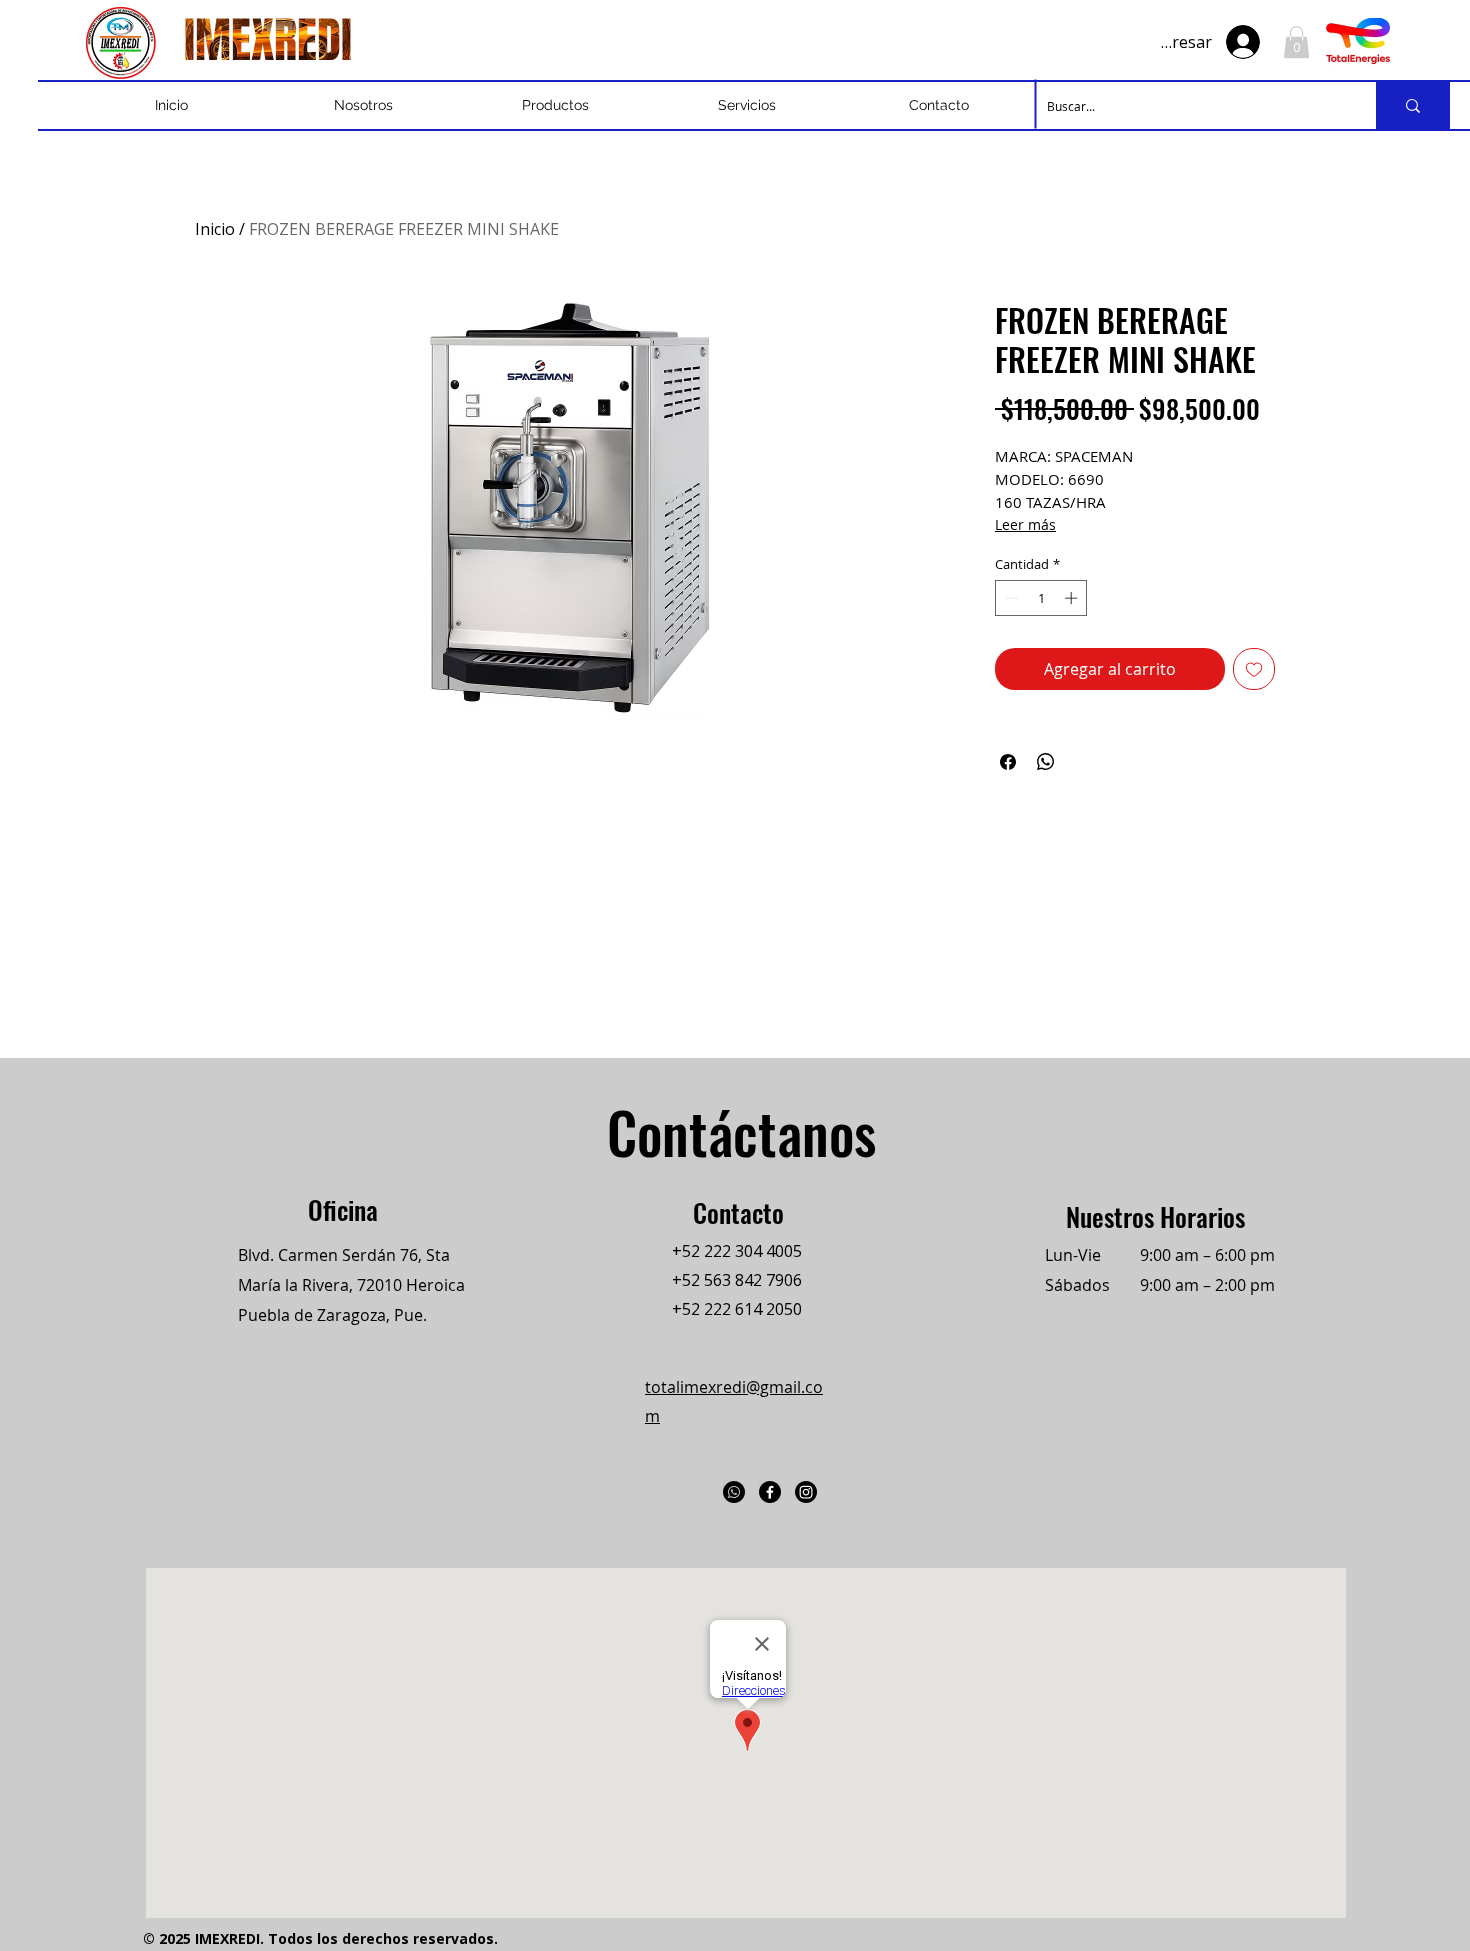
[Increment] (1073, 598)
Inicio (215, 229)
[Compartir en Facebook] (1008, 762)
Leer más (1025, 524)
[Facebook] (770, 1492)
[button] (1296, 42)
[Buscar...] (1413, 105)
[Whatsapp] (734, 1492)
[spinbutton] (1041, 598)
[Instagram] (806, 1492)
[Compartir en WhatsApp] (1046, 762)
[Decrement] (1010, 598)
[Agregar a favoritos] (1254, 669)
